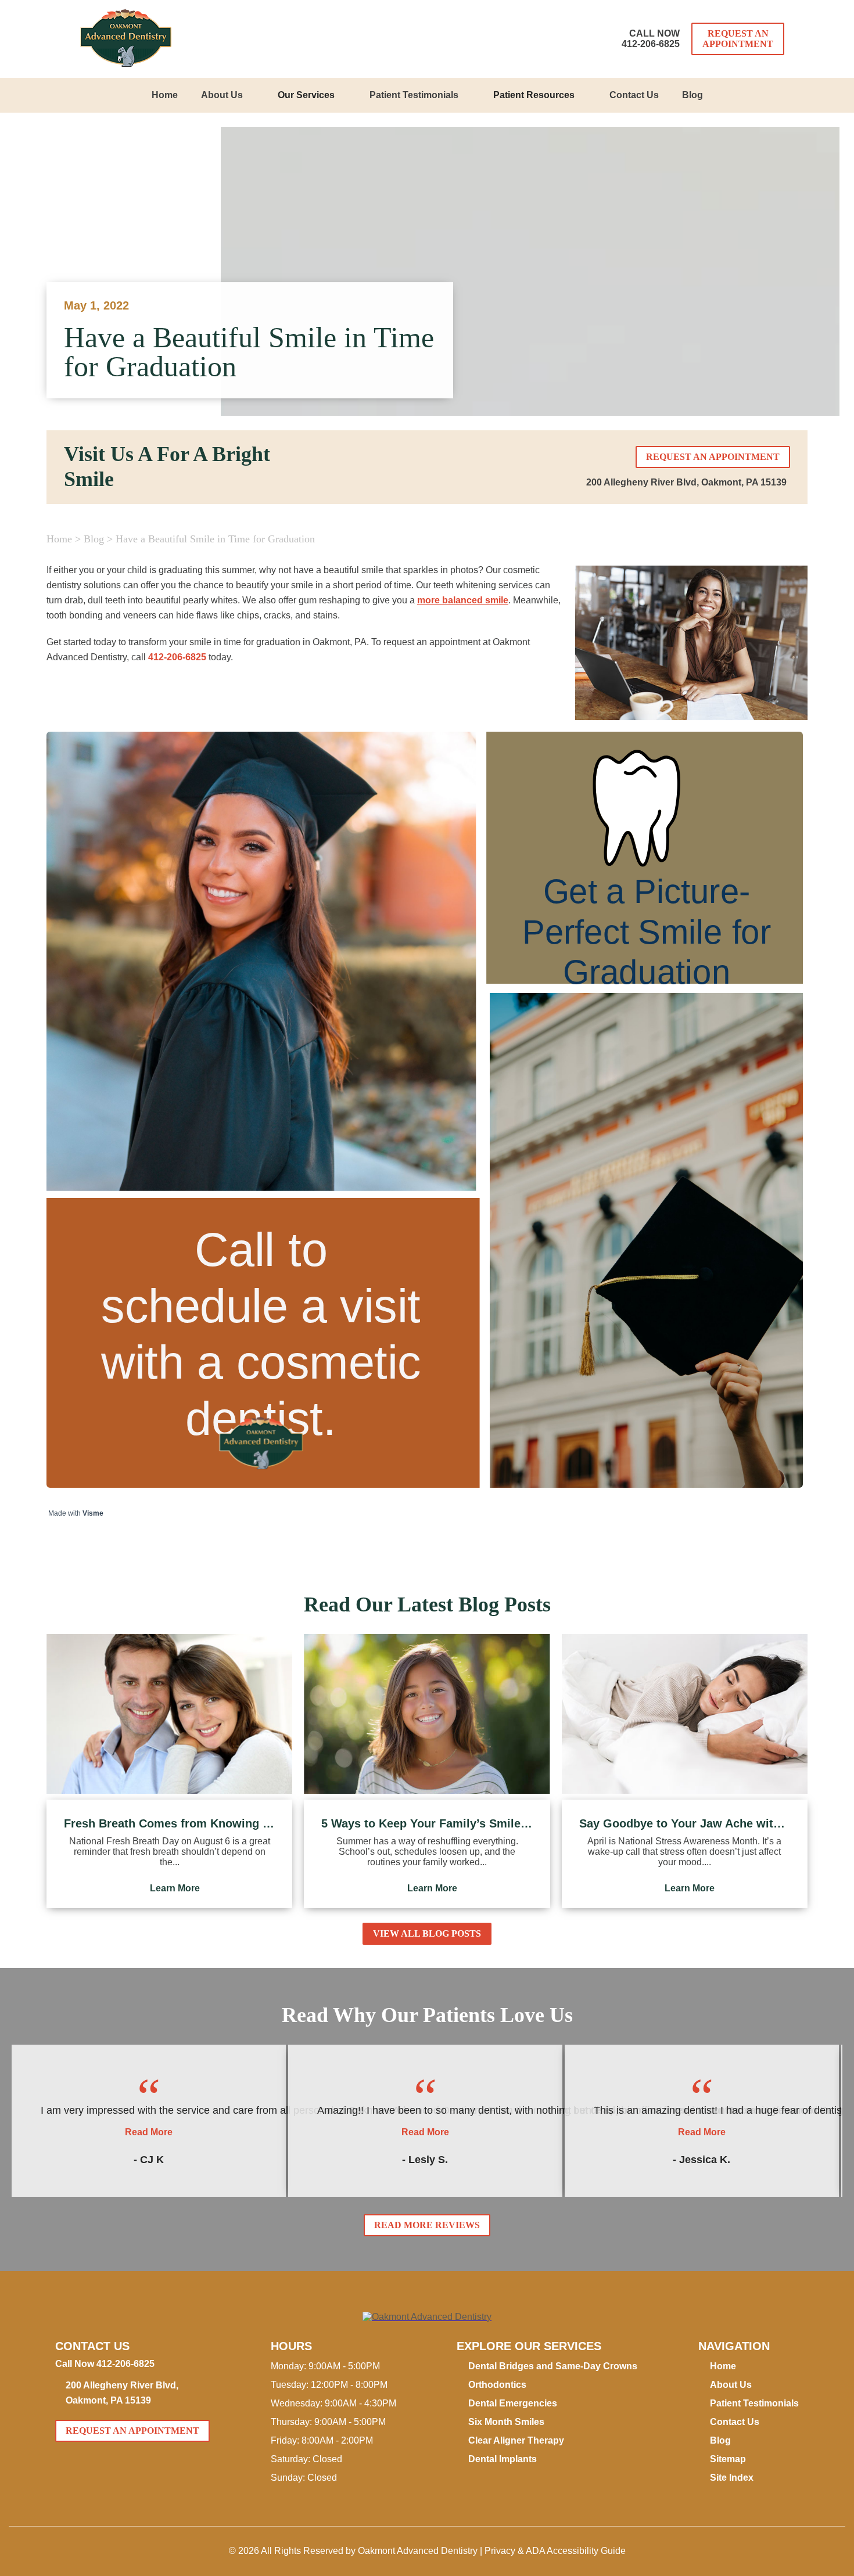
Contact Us (634, 95)
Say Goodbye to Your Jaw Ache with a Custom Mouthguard (685, 1823)
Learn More (175, 1888)
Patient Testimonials (414, 95)
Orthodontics (497, 2385)
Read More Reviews (427, 2225)
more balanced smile (463, 600)
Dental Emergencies (513, 2403)
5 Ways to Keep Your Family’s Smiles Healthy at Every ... (427, 1823)
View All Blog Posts (427, 1933)
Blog (692, 95)
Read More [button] (149, 2132)
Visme (93, 1513)
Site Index (732, 2478)
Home (165, 95)
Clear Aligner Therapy (516, 2440)
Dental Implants (503, 2459)
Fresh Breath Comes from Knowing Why (169, 1823)
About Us (222, 95)
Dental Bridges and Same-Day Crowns (553, 2366)
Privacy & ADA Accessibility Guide (555, 2551)
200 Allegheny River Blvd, (686, 482)
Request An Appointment (738, 39)
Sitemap (728, 2459)
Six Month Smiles (506, 2422)
